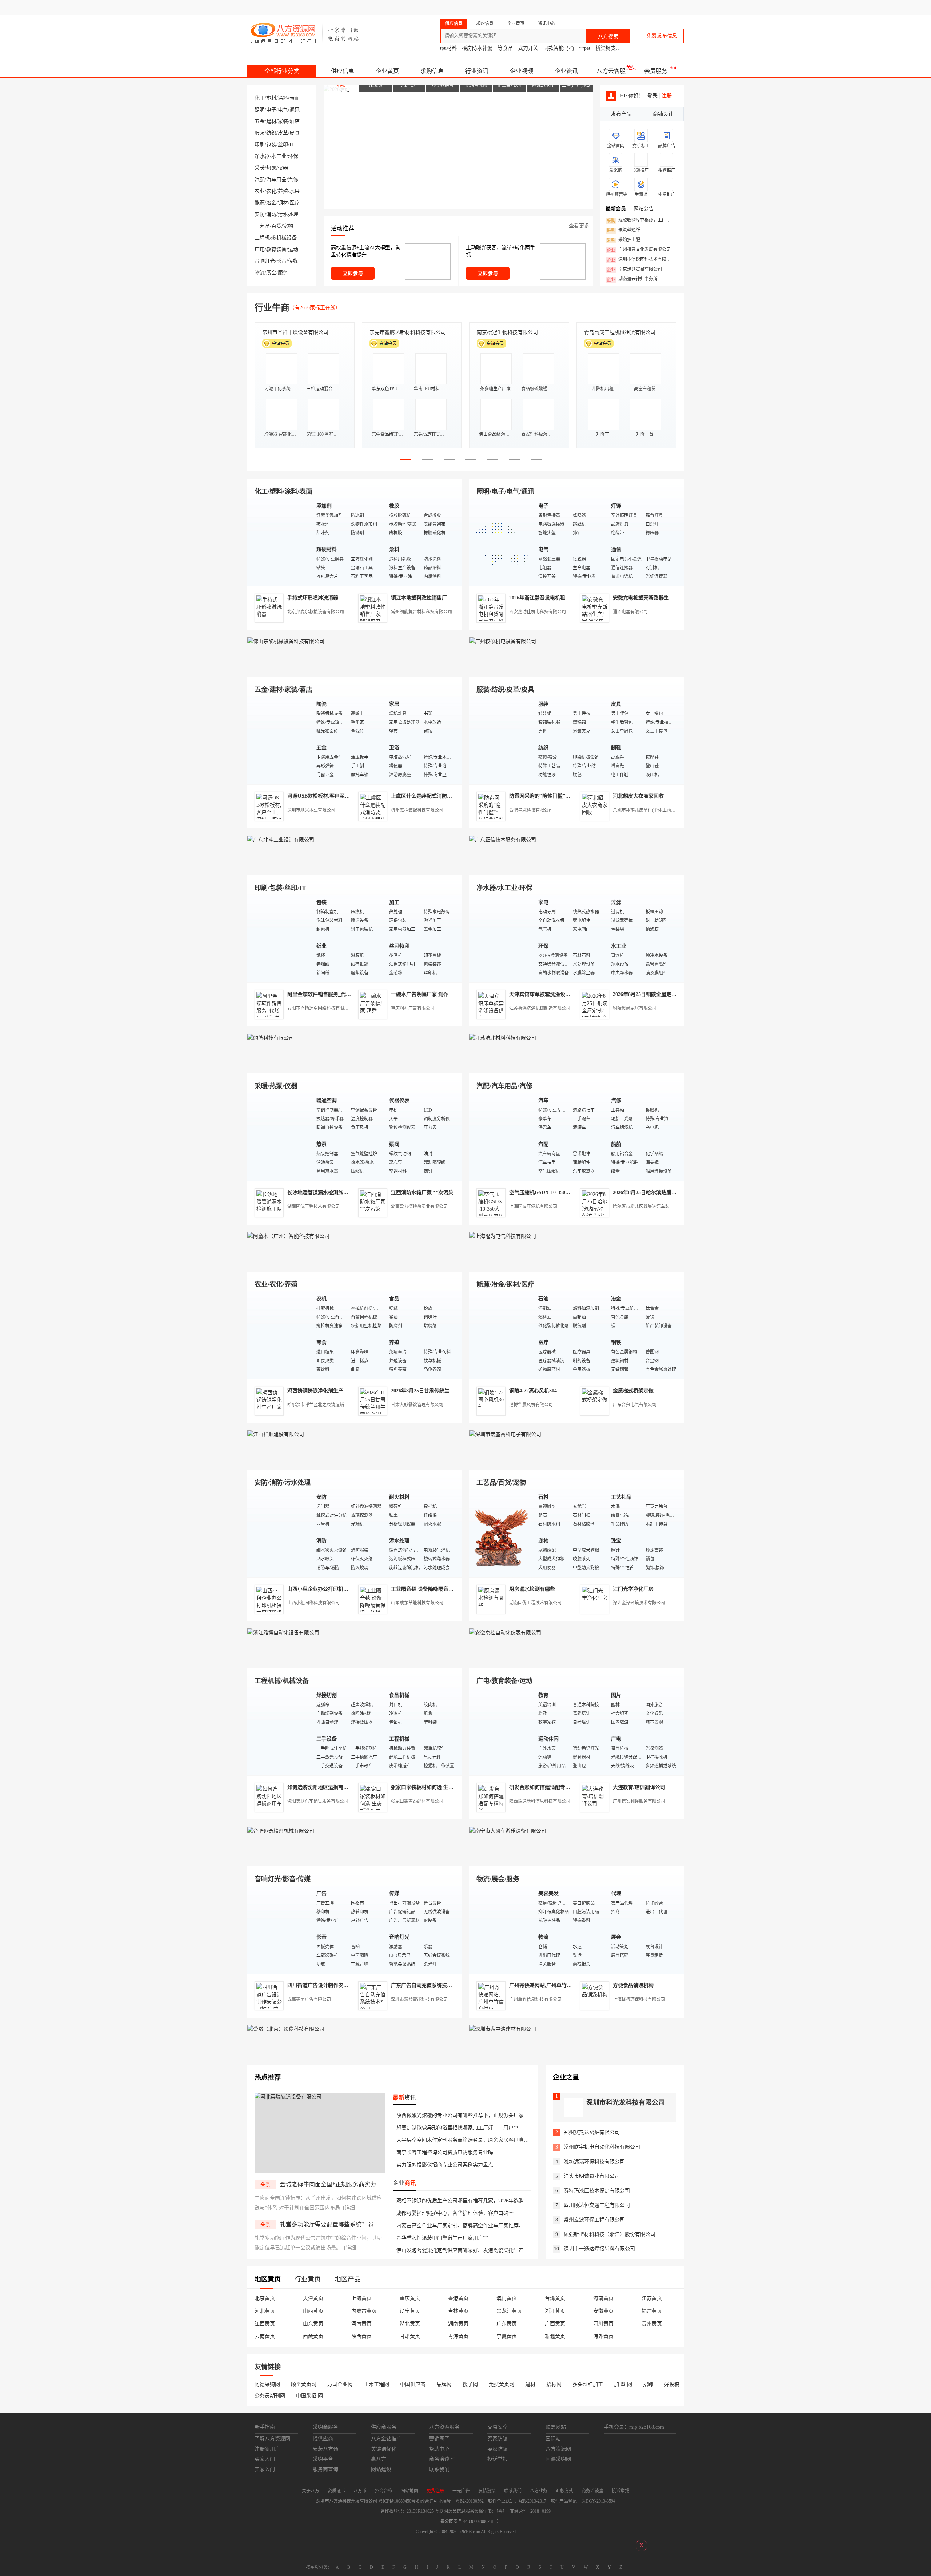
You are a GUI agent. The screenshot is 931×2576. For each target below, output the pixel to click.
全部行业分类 (282, 71)
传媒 (293, 261)
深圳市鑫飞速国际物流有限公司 (298, 332)
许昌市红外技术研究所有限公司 (620, 332)
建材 (271, 121)
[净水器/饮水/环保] (502, 938)
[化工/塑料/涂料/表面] (280, 542)
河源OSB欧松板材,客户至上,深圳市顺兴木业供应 (342, 796)
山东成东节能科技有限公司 (417, 1603)
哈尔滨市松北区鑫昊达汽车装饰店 (646, 1207)
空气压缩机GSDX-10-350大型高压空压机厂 (558, 1193)
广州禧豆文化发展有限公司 (639, 250)
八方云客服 (611, 71)
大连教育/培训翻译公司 (639, 1787)
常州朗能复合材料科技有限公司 (421, 612)
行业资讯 (477, 71)
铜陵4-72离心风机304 (533, 1391)
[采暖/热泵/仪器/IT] (280, 1137)
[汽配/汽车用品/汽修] (502, 1137)
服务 (283, 273)
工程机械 (265, 238)
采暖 (260, 168)
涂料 (283, 98)
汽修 (293, 180)
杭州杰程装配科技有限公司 (417, 810)
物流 (260, 273)
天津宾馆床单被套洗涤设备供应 (545, 994)
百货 (276, 226)
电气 (283, 110)
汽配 (260, 180)
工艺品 (262, 226)
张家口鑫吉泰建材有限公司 (417, 1801)
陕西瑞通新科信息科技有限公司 (540, 1801)
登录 (468, 7)
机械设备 (287, 238)
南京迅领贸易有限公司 (634, 270)
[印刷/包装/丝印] (280, 938)
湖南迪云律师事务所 (632, 279)
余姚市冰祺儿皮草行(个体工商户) (645, 810)
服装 (260, 133)
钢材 (283, 203)
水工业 (279, 156)
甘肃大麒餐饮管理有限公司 (417, 1405)
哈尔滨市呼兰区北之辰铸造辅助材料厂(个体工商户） (338, 1405)
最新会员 (616, 209)
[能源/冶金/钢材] (502, 1335)
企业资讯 (566, 71)
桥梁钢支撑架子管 (616, 48)
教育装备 (276, 249)
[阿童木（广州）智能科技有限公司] (355, 1263)
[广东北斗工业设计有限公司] (355, 867)
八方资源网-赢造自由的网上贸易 (305, 33)
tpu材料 (448, 48)
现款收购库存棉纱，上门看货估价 (641, 220)
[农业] (280, 1335)
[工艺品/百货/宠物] (502, 1533)
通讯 (295, 110)
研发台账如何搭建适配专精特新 (545, 1787)
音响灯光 (265, 261)
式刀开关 (528, 48)
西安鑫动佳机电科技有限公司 (538, 612)
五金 (260, 121)
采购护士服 (623, 240)
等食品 (505, 48)
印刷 (260, 145)
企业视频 (522, 71)
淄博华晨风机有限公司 (531, 1405)
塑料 (271, 98)
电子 (271, 110)
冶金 (271, 203)
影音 (281, 261)
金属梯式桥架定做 (633, 1391)
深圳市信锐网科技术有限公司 (641, 260)
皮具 (295, 133)
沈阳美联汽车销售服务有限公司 (318, 1801)
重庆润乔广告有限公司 (413, 1008)
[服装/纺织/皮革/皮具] (502, 740)
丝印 (283, 145)
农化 (271, 191)
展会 (271, 273)
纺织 (271, 133)
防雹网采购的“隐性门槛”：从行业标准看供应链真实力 (570, 796)
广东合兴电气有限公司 (635, 1405)
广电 (260, 249)
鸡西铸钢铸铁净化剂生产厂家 (320, 1391)
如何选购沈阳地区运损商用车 (320, 1787)
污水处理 (288, 214)
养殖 (283, 191)
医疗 (295, 203)
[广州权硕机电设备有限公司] (576, 668)
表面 (295, 98)
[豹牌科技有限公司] (355, 1065)
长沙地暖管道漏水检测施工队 (320, 1193)
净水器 (262, 156)
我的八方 (526, 7)
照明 (260, 110)
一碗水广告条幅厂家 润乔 (420, 994)
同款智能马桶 (559, 48)
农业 (260, 191)
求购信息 (432, 71)
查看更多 (579, 226)
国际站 (677, 7)
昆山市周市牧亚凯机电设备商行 (405, 332)
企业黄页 (387, 71)
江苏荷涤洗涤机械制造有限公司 (540, 1008)
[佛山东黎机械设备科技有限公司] (355, 668)
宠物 (288, 226)
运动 (293, 249)
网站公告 (644, 209)
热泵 (271, 168)
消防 (271, 214)
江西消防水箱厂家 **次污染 (422, 1193)
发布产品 (621, 114)
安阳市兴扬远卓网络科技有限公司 (320, 1008)
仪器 (283, 168)
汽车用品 (276, 180)
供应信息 (343, 71)
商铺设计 (663, 114)
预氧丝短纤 (623, 230)
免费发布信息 (662, 36)
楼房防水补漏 (477, 48)
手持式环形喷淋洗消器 (313, 598)
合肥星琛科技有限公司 (531, 810)
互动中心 (566, 7)
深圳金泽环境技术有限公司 (639, 1603)
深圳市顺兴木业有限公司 (311, 810)
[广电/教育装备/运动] (502, 1731)
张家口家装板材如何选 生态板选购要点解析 (440, 1787)
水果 (295, 191)
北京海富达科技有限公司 (505, 332)
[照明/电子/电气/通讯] (502, 542)
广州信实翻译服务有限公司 (639, 1801)
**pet (585, 48)
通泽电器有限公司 (630, 612)
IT (292, 145)
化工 (260, 98)
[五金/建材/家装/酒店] (280, 740)
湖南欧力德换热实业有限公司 (419, 1207)
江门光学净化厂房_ (634, 1589)
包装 (271, 145)
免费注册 (495, 7)
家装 (283, 121)
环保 (293, 156)
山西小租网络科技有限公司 (313, 1603)
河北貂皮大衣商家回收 (638, 796)
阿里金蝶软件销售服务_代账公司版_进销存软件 (341, 994)
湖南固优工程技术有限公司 (313, 1207)
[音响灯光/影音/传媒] (280, 1929)
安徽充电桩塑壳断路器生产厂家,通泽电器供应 (664, 598)
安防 (260, 214)
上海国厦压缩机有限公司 (533, 1207)
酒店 (295, 121)
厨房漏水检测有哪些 (532, 1589)
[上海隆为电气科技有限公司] (576, 1263)
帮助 (626, 7)
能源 (260, 203)
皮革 (283, 133)
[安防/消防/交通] (280, 1533)
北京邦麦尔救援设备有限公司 (316, 612)
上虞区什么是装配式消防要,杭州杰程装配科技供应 (448, 796)
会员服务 (656, 71)
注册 (667, 96)
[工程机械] (280, 1731)
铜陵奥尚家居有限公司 (635, 1008)
